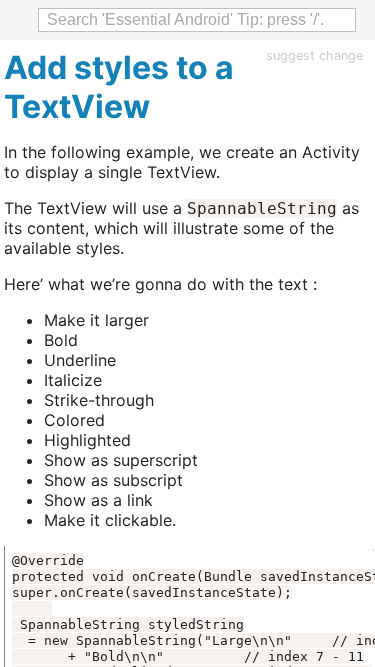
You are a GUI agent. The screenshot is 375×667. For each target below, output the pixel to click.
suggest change (314, 55)
